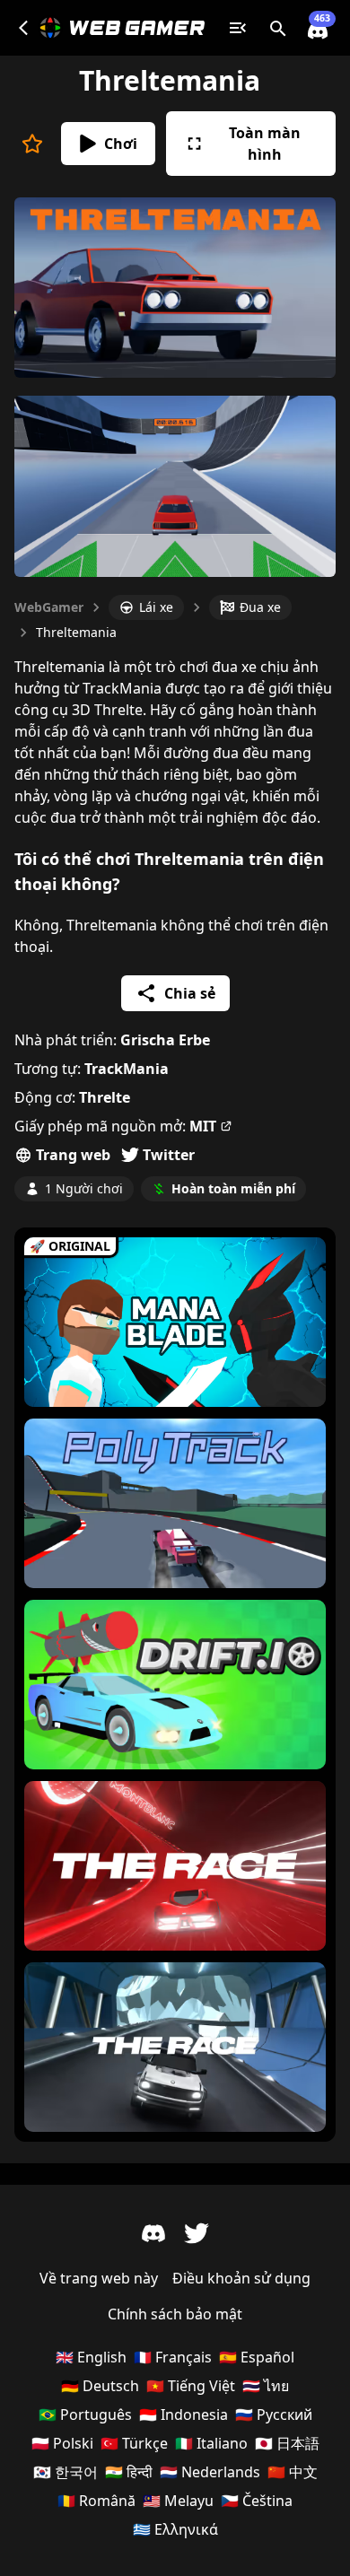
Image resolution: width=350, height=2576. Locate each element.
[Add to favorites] (32, 144)
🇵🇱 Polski (62, 2443)
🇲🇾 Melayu (178, 2501)
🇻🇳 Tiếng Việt (191, 2386)
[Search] (278, 28)
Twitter (169, 1155)
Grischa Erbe (165, 1040)
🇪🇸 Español (257, 2357)
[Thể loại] (238, 28)
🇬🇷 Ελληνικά (175, 2529)
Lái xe (156, 607)
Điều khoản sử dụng (241, 2278)
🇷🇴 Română (96, 2501)
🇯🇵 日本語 (287, 2443)
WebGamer (49, 607)
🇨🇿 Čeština (257, 2501)
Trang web (73, 1155)
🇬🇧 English (91, 2357)
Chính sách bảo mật (175, 2314)
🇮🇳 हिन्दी (129, 2472)
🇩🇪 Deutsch (100, 2386)
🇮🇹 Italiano (211, 2443)
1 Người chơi (84, 1188)
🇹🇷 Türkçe (134, 2443)
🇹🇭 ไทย (266, 2386)
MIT (203, 1126)
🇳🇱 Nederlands (210, 2472)
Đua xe (260, 607)
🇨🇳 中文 (293, 2472)
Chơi (121, 144)
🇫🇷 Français (173, 2357)
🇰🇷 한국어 (66, 2472)
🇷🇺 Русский (274, 2414)
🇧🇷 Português (85, 2414)
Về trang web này (99, 2278)
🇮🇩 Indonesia (184, 2414)
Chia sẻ (190, 993)
